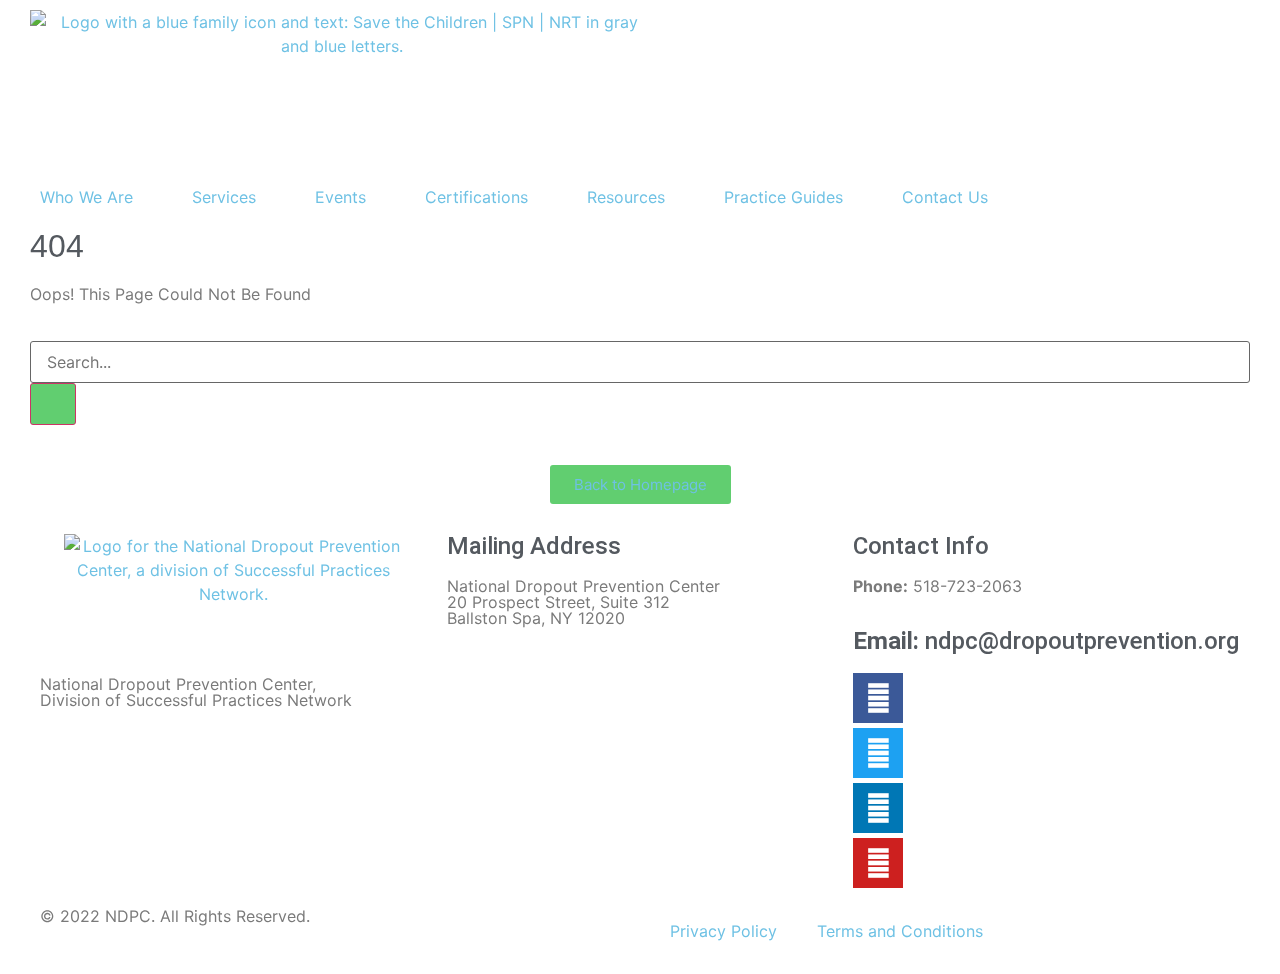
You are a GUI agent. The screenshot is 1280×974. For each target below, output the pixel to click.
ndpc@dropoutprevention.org (1046, 641)
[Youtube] (878, 863)
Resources (626, 197)
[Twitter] (878, 753)
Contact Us (945, 197)
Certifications (476, 197)
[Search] (53, 404)
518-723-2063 (937, 586)
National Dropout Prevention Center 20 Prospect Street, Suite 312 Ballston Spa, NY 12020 (583, 602)
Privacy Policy (723, 931)
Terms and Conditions (900, 931)
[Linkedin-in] (878, 808)
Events (340, 197)
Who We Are (86, 197)
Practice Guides (783, 197)
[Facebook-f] (878, 698)
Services (224, 197)
